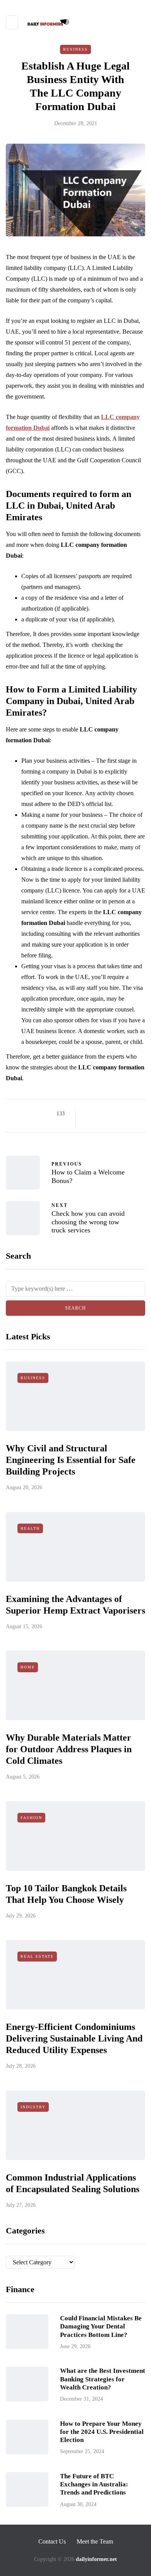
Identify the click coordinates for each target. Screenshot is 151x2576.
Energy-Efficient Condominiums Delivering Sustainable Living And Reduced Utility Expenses (74, 2038)
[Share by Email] (88, 1123)
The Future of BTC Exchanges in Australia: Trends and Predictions (94, 2484)
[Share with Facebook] (88, 1114)
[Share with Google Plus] (107, 1114)
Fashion (31, 1818)
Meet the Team (95, 2541)
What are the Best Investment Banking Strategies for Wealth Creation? (103, 2379)
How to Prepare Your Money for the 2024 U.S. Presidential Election (102, 2432)
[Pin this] (127, 1114)
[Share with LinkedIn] (117, 1114)
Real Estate (37, 1956)
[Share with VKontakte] (136, 1114)
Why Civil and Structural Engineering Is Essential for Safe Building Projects (71, 1460)
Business (75, 49)
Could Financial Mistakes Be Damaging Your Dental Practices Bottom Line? (101, 2327)
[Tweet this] (98, 1114)
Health (30, 1528)
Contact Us (52, 2541)
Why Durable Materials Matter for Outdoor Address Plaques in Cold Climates (69, 1749)
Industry (33, 2107)
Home (28, 1667)
